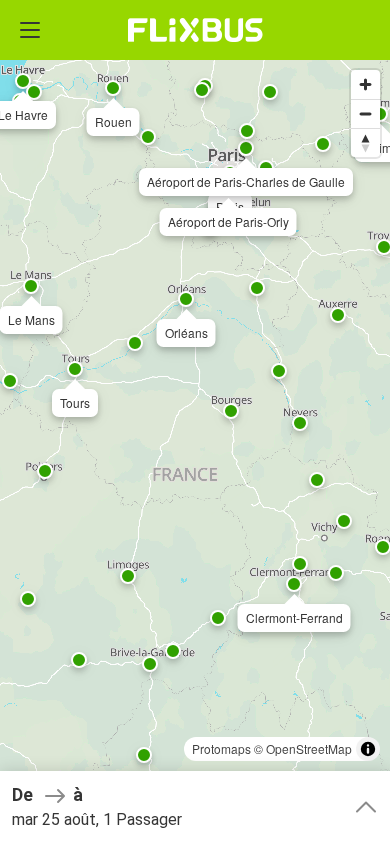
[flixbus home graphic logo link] (195, 30)
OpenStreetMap (309, 748)
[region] (195, 422)
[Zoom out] (365, 113)
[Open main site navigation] (30, 30)
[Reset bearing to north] (365, 142)
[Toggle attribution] (368, 749)
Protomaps (221, 748)
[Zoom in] (365, 84)
